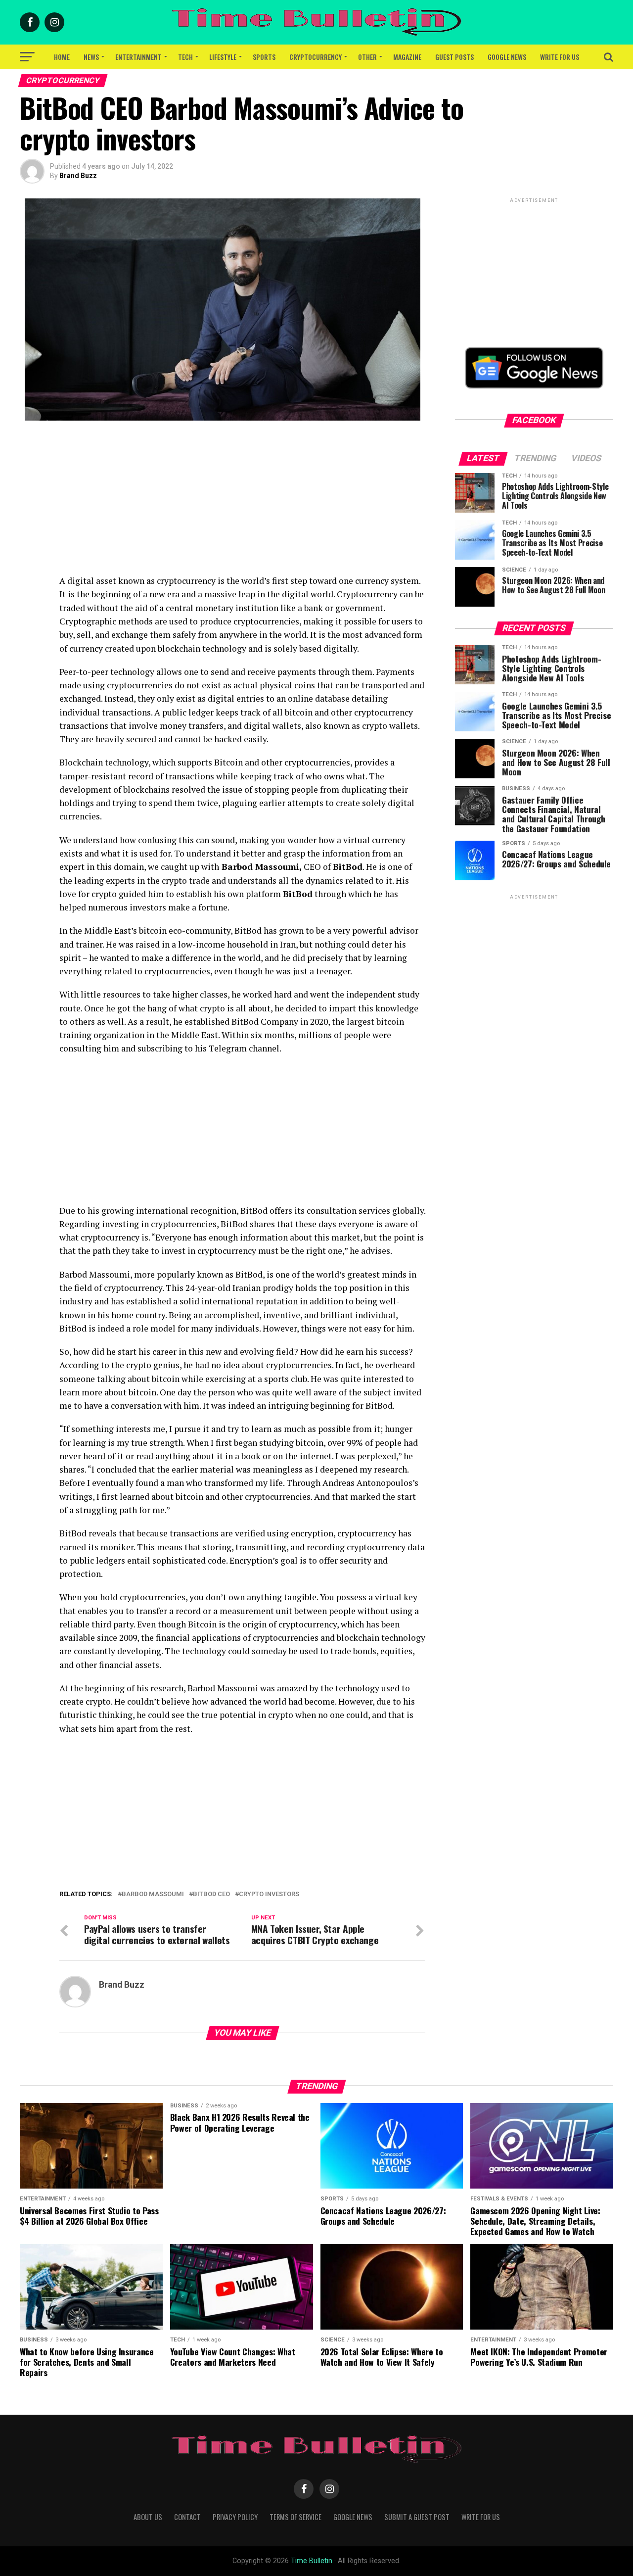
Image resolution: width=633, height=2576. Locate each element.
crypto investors (269, 1894)
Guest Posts (454, 57)
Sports (264, 57)
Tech (185, 57)
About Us (148, 2517)
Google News (507, 57)
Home (62, 57)
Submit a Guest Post (417, 2517)
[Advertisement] (242, 505)
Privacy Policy (235, 2517)
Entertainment (138, 57)
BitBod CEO (211, 1894)
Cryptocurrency (316, 57)
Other (367, 57)
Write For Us (560, 57)
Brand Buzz (78, 176)
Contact (187, 2517)
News (91, 57)
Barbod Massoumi (153, 1894)
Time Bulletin (312, 2561)
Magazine (407, 57)
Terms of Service (295, 2517)
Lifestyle (223, 57)
